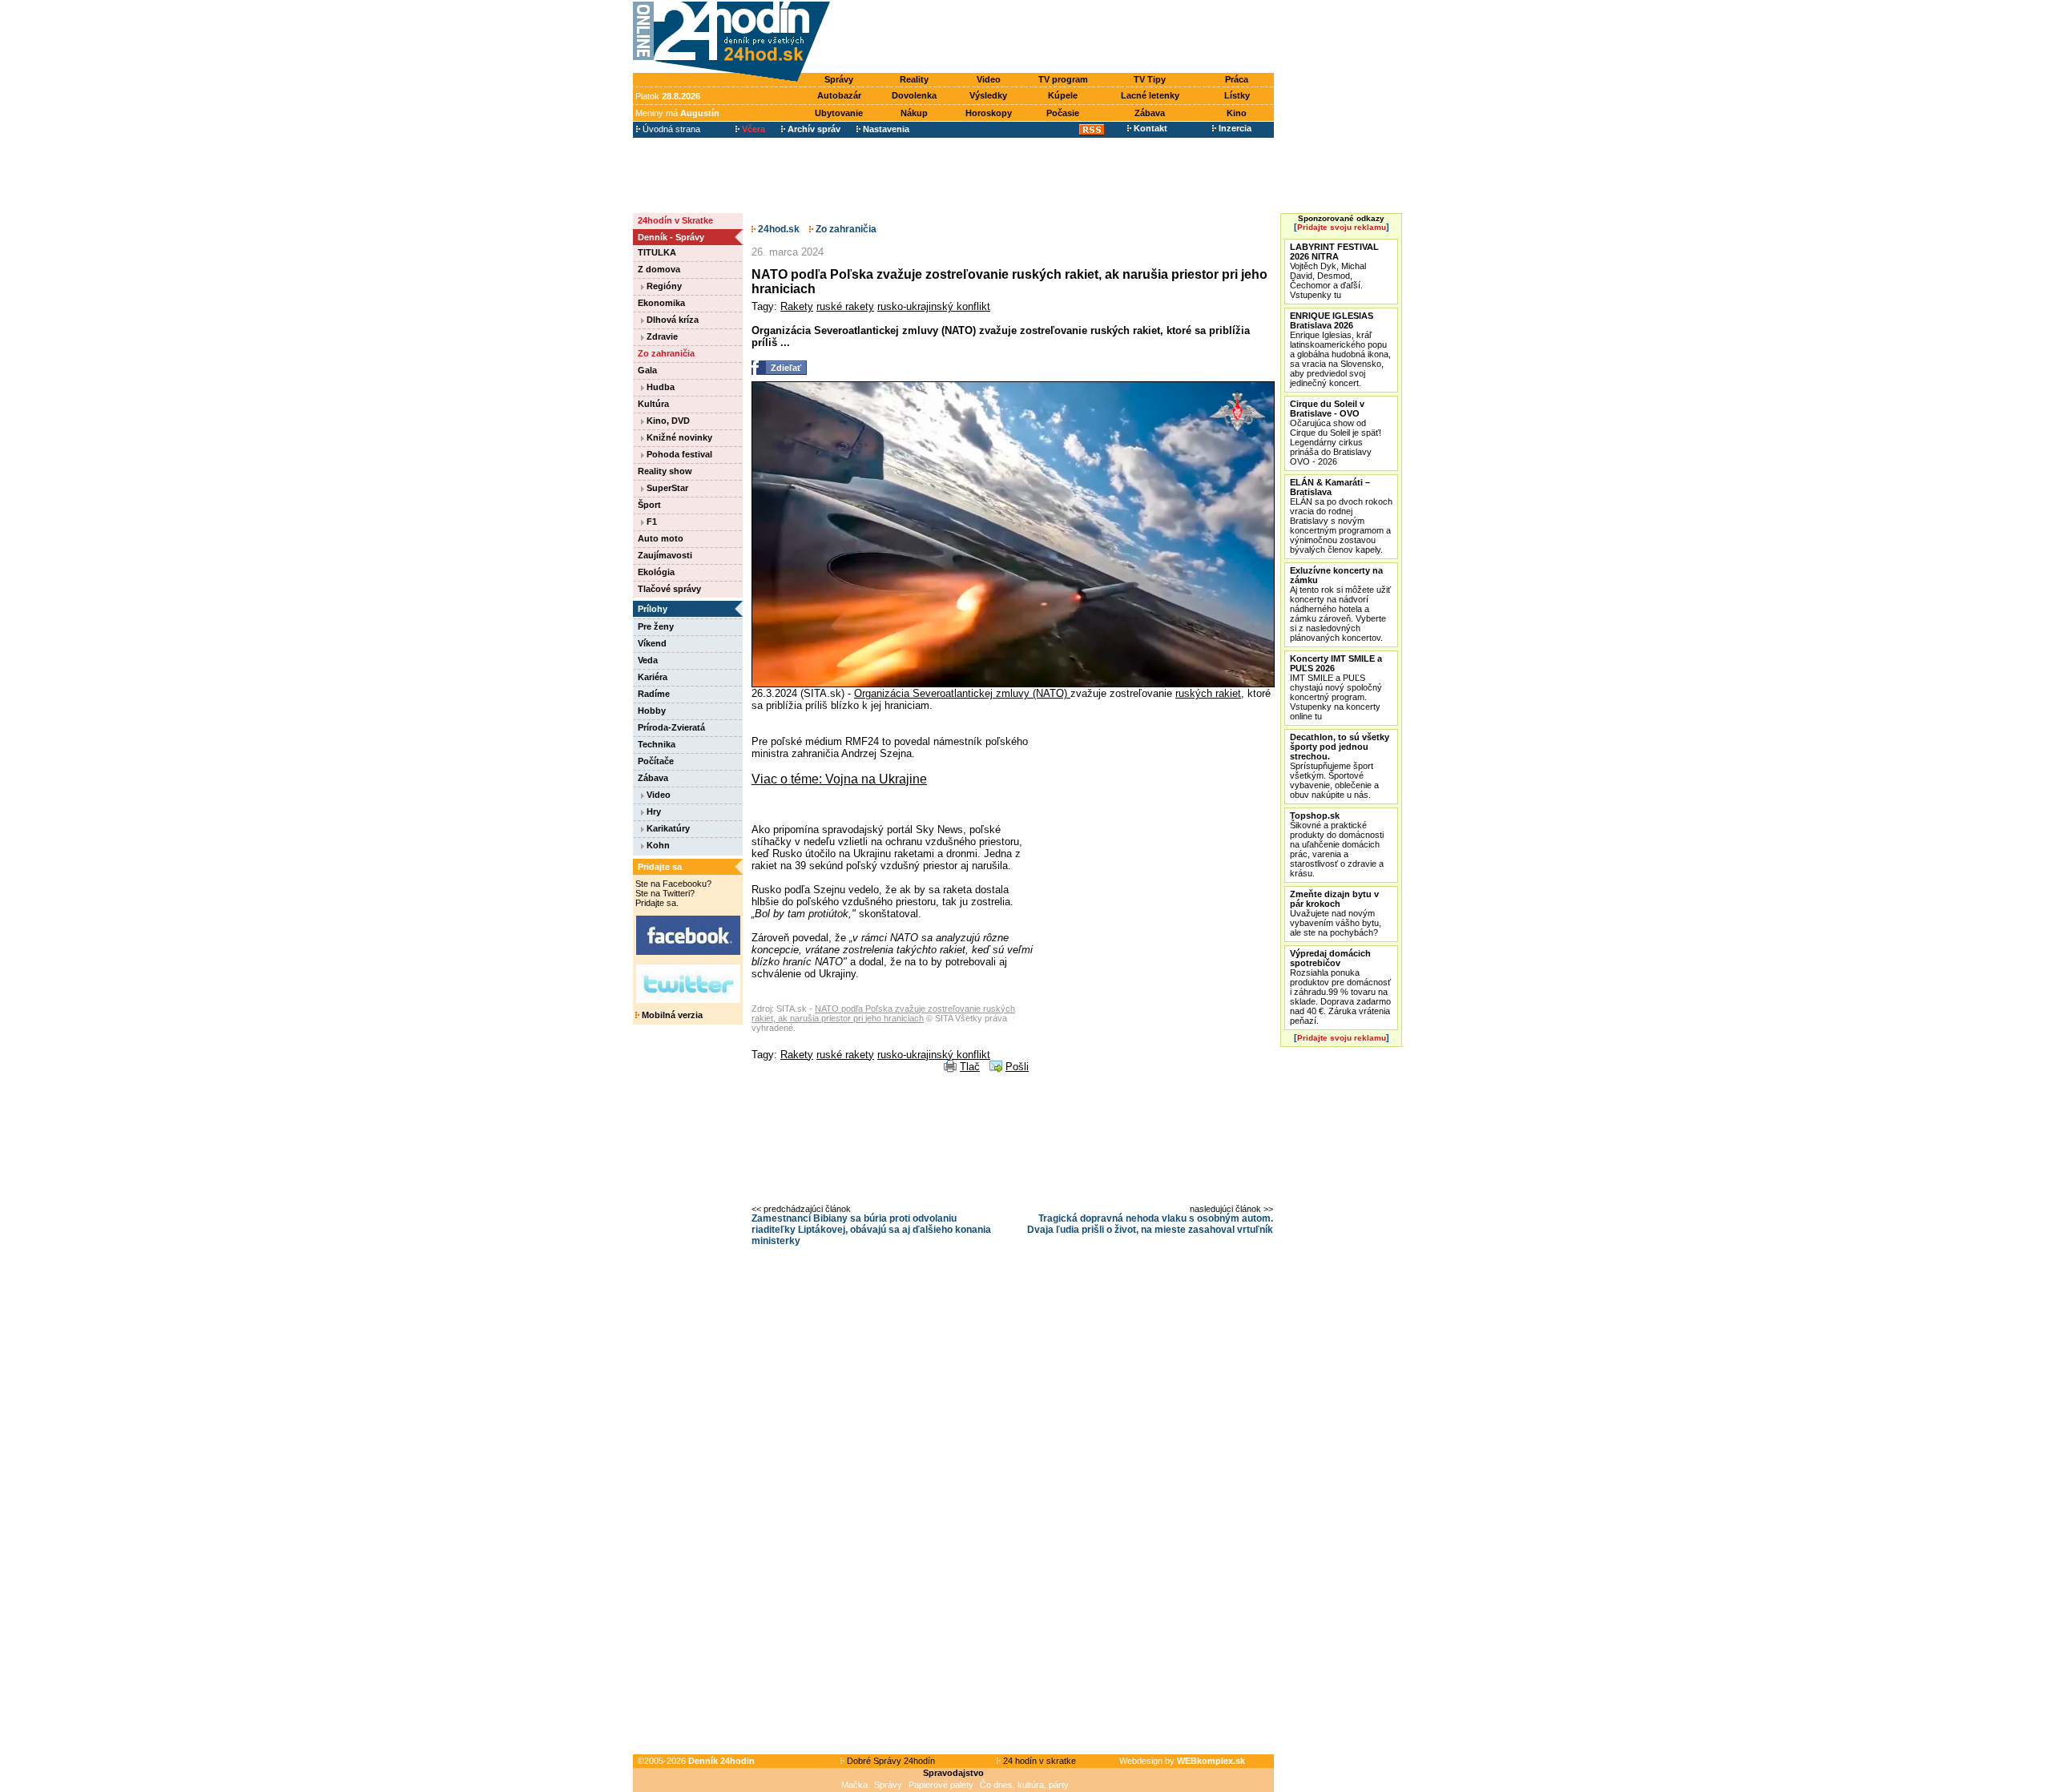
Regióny (663, 286)
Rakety (797, 306)
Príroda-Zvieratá (671, 727)
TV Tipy (1150, 79)
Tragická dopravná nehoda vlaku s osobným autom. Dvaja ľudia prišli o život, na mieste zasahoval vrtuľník (1150, 1224)
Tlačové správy (669, 589)
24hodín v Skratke (675, 220)
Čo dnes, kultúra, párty (1024, 1785)
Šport (649, 505)
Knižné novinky (678, 437)
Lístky (1237, 95)
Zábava (1150, 113)
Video (989, 79)
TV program (1063, 79)
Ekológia (656, 572)
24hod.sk (778, 229)
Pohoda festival (678, 454)
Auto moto (661, 538)
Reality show (665, 471)
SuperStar (666, 488)
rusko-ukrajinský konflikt (934, 306)
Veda (648, 660)
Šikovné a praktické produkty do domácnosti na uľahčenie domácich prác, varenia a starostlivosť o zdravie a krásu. (1337, 844)
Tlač (970, 1067)
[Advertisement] (1056, 38)
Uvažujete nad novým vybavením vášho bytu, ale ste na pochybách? (1336, 913)
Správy (839, 79)
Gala (647, 370)
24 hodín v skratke (1038, 1761)
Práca (1237, 79)
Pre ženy (656, 626)
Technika (657, 744)
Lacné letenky (1150, 95)
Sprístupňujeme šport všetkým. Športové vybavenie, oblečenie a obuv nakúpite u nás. (1340, 766)
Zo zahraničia (666, 353)
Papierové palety (941, 1785)
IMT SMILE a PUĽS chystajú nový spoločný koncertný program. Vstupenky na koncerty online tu (1336, 687)
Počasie (1063, 113)
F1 (651, 521)
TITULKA (657, 252)
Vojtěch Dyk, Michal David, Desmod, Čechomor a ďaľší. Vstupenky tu (1334, 271)
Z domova (659, 269)
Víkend (652, 643)
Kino (1237, 113)
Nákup (914, 113)
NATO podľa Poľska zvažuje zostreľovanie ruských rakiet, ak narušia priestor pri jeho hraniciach (883, 1013)
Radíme (654, 694)
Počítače (656, 761)
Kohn (657, 845)
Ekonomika (661, 303)
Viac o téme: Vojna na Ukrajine (839, 779)
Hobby (652, 711)
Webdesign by (1182, 1761)
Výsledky (988, 95)
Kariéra (653, 677)
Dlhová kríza (671, 320)
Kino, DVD (667, 421)
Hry (653, 811)
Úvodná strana (670, 129)
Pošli (1017, 1067)
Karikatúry (667, 828)
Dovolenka (914, 95)
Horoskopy (989, 113)
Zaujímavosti (665, 555)
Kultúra (653, 404)
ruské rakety (845, 306)
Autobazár (839, 95)
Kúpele (1063, 95)
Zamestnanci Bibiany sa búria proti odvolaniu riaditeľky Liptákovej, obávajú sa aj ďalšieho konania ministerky (871, 1230)
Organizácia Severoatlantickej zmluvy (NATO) (962, 693)
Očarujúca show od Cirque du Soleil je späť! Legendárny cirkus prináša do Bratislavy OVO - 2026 (1336, 433)
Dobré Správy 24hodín (890, 1761)
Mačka (854, 1785)
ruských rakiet (1208, 693)
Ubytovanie (839, 113)
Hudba (659, 387)
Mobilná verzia (671, 1015)
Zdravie (661, 336)
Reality (914, 79)
